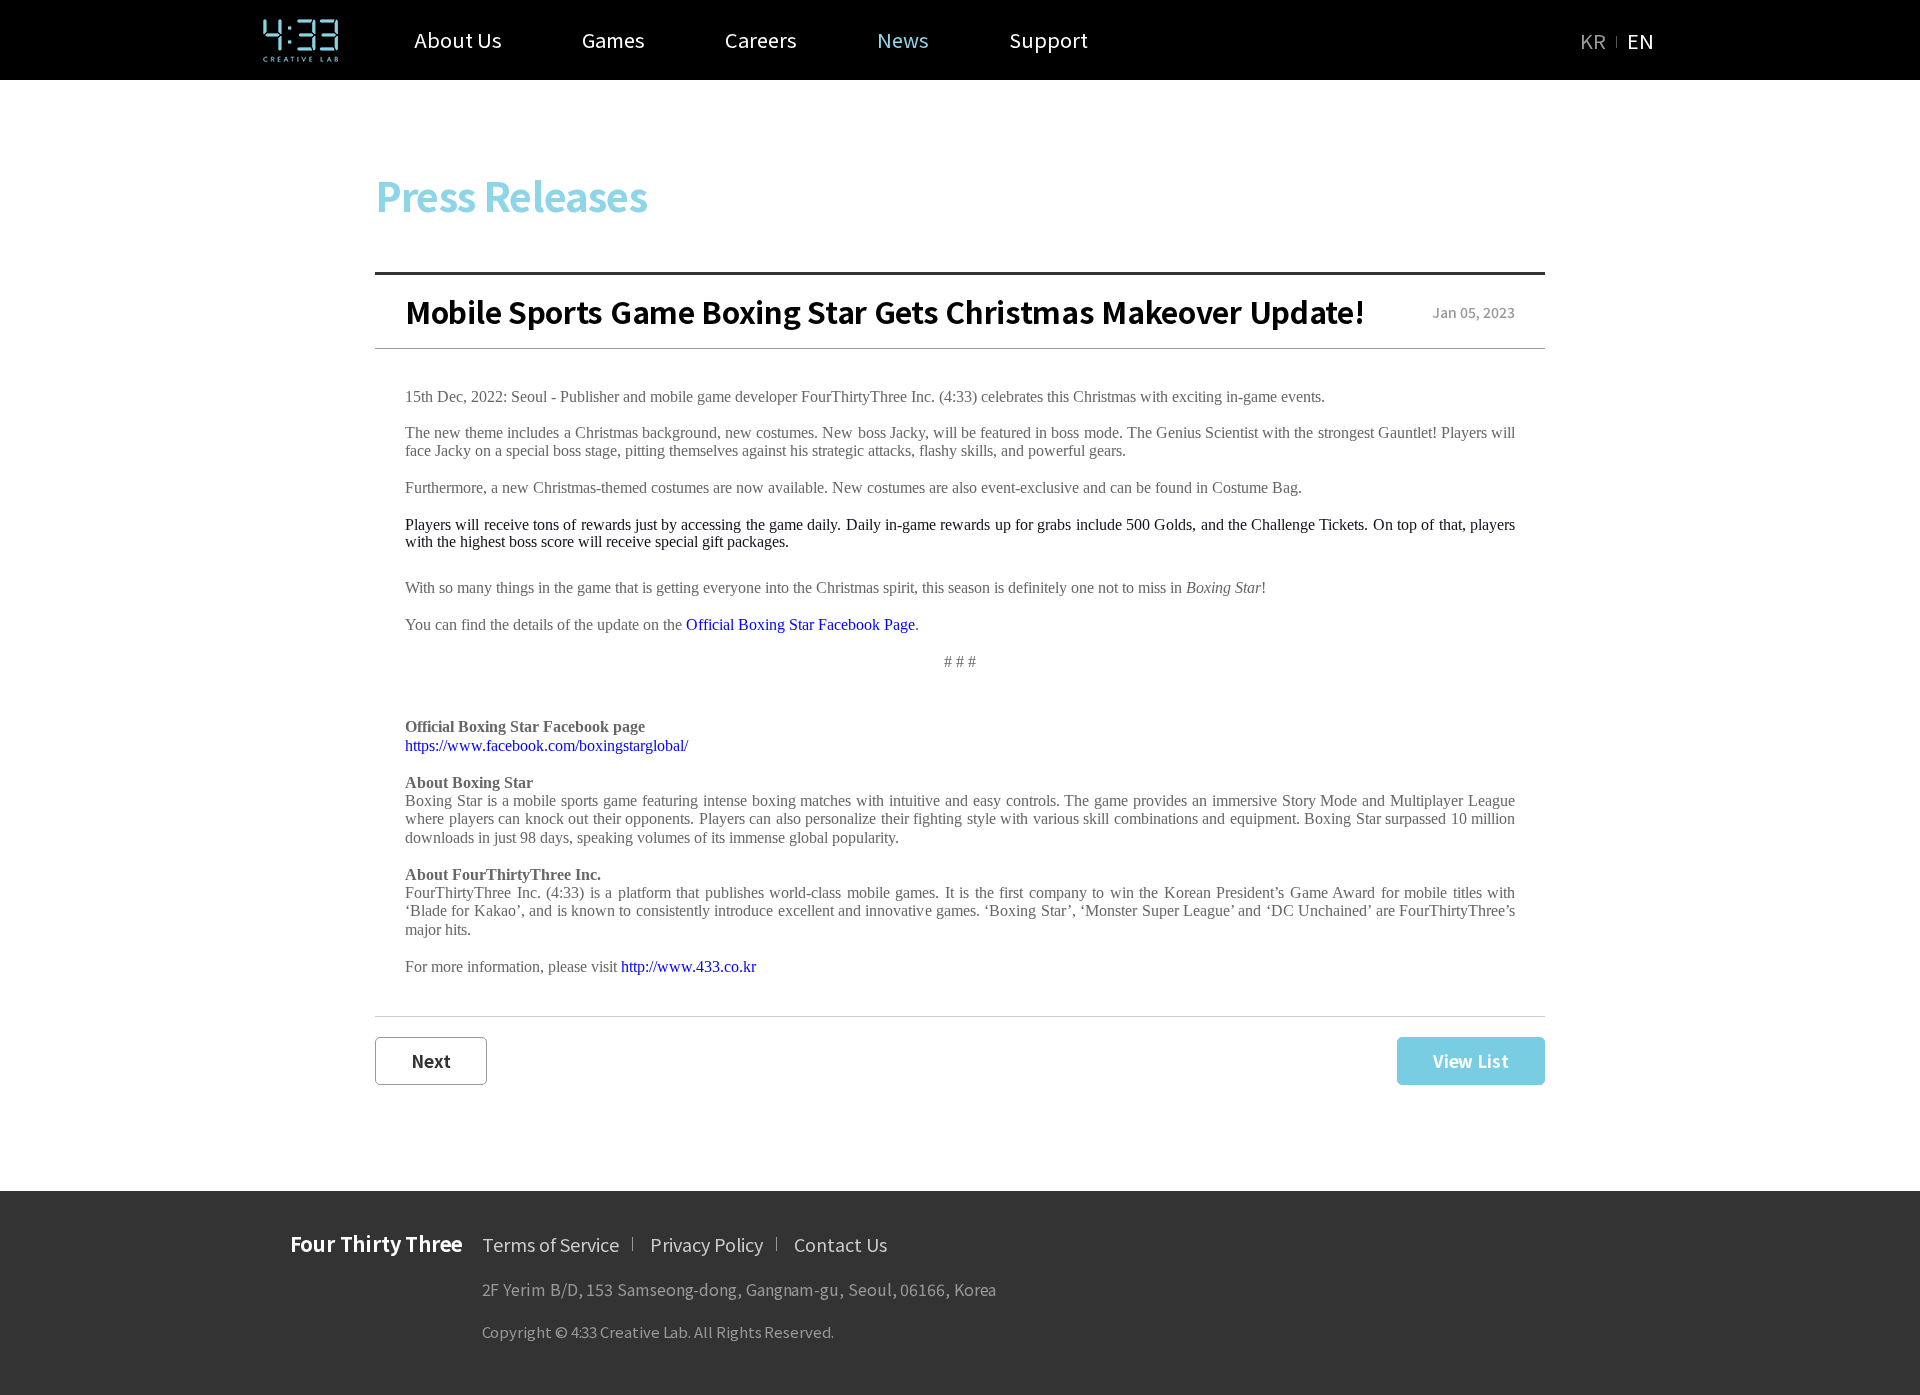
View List (1471, 1060)
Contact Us (840, 1244)
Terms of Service (550, 1244)
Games (613, 39)
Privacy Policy (706, 1244)
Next (431, 1060)
